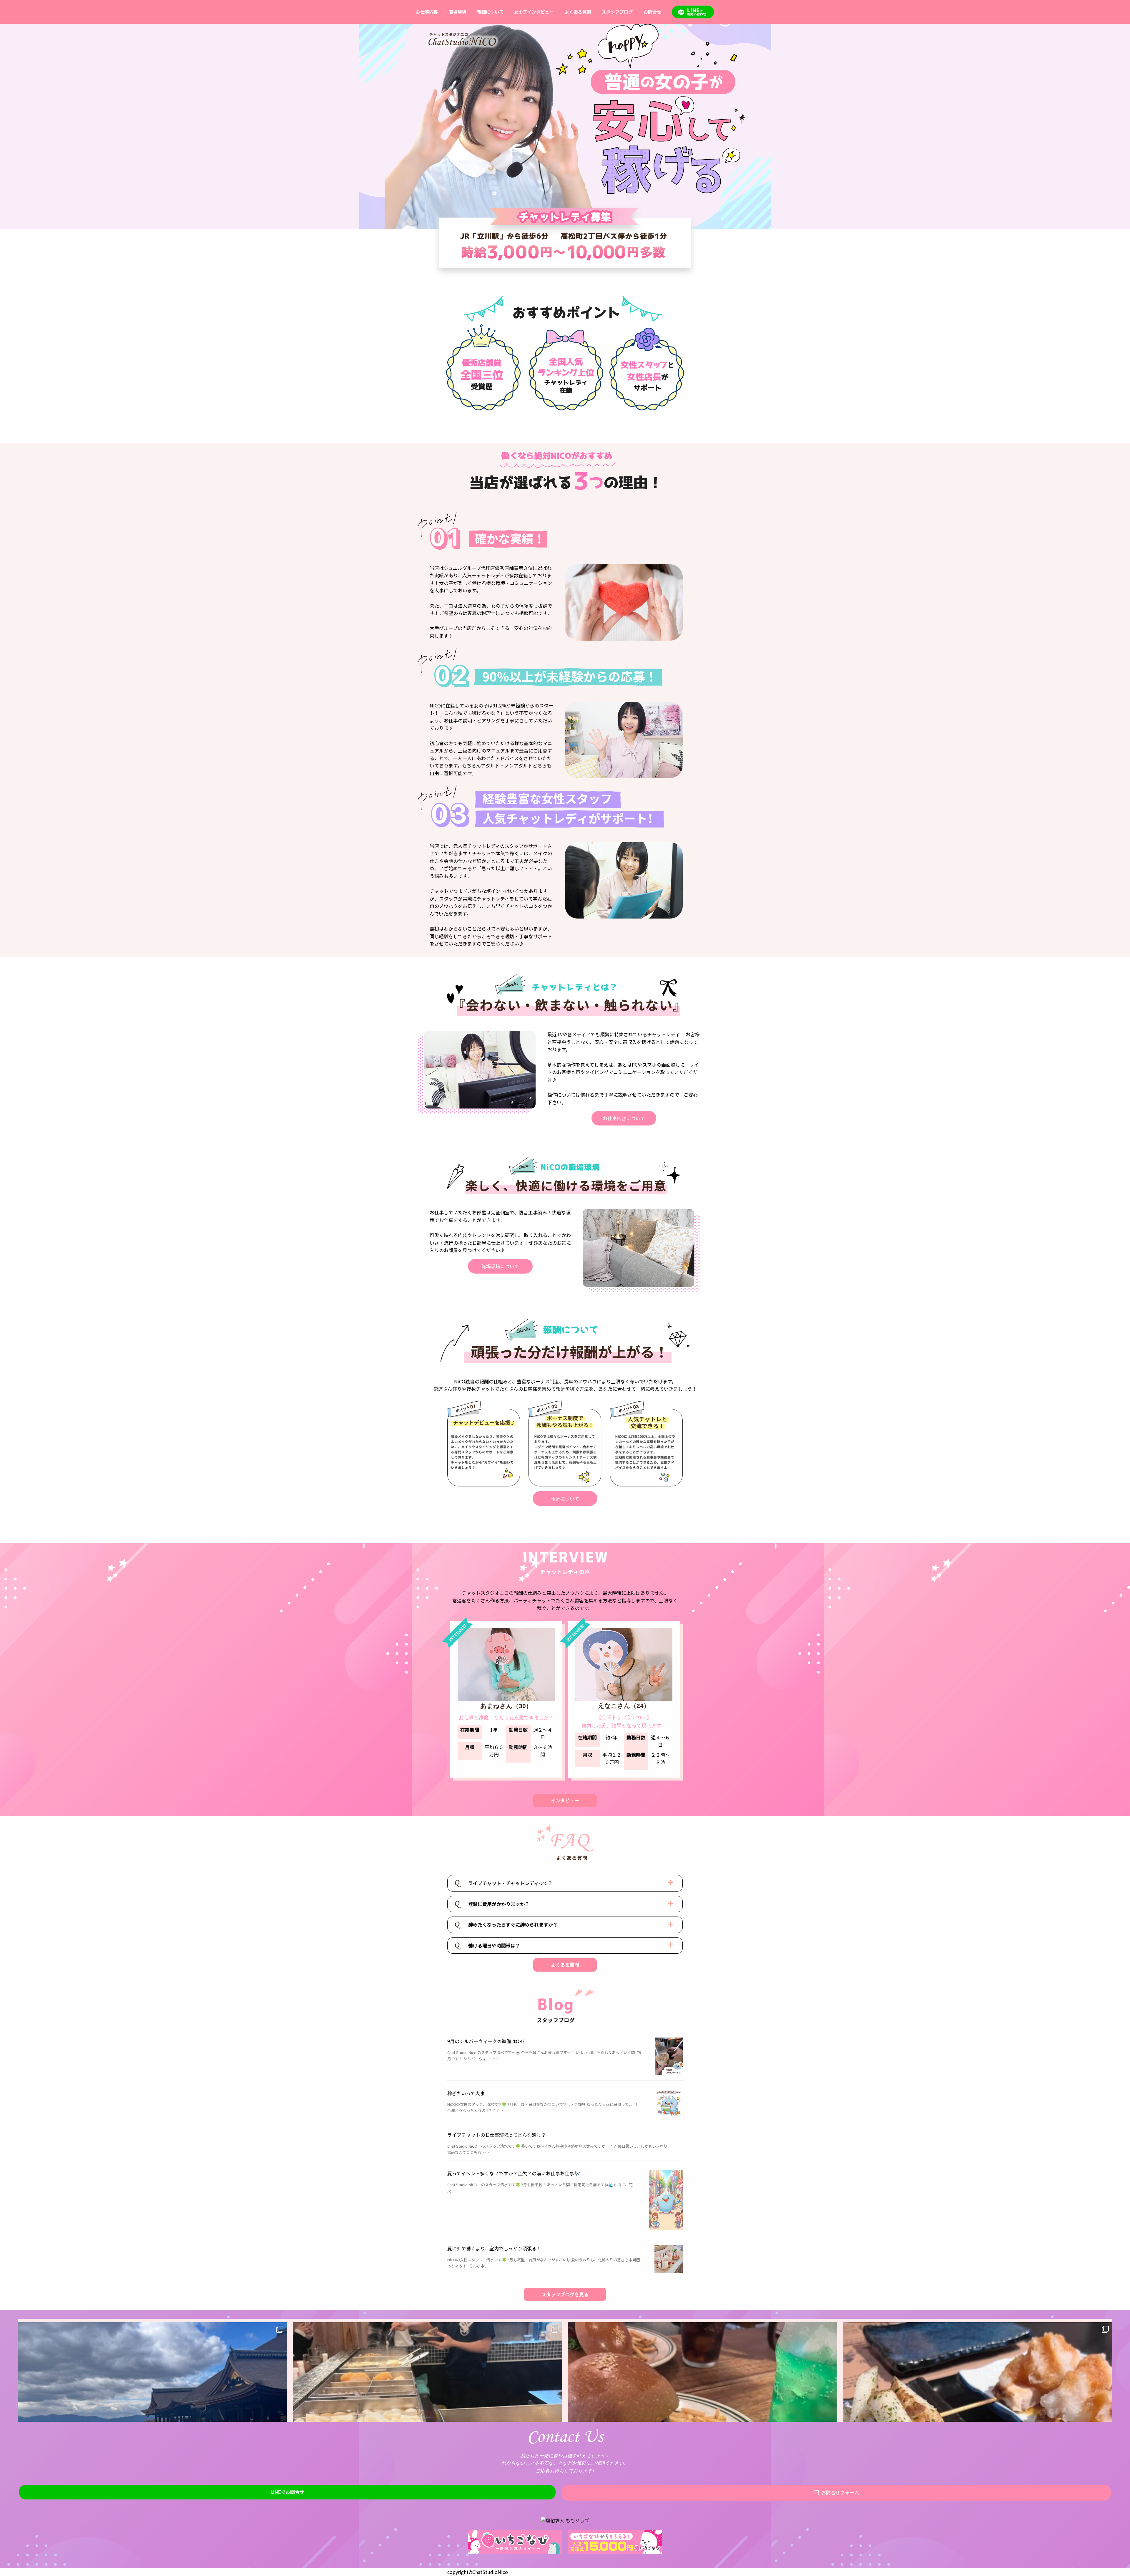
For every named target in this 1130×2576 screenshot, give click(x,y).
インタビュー (565, 1800)
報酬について (490, 12)
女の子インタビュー (534, 12)
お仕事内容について (624, 1118)
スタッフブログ (617, 12)
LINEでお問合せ (287, 2492)
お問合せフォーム (840, 2492)
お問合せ (652, 12)
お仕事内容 (427, 12)
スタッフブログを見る (565, 2294)
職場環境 (457, 12)
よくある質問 (578, 12)
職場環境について (500, 1266)
